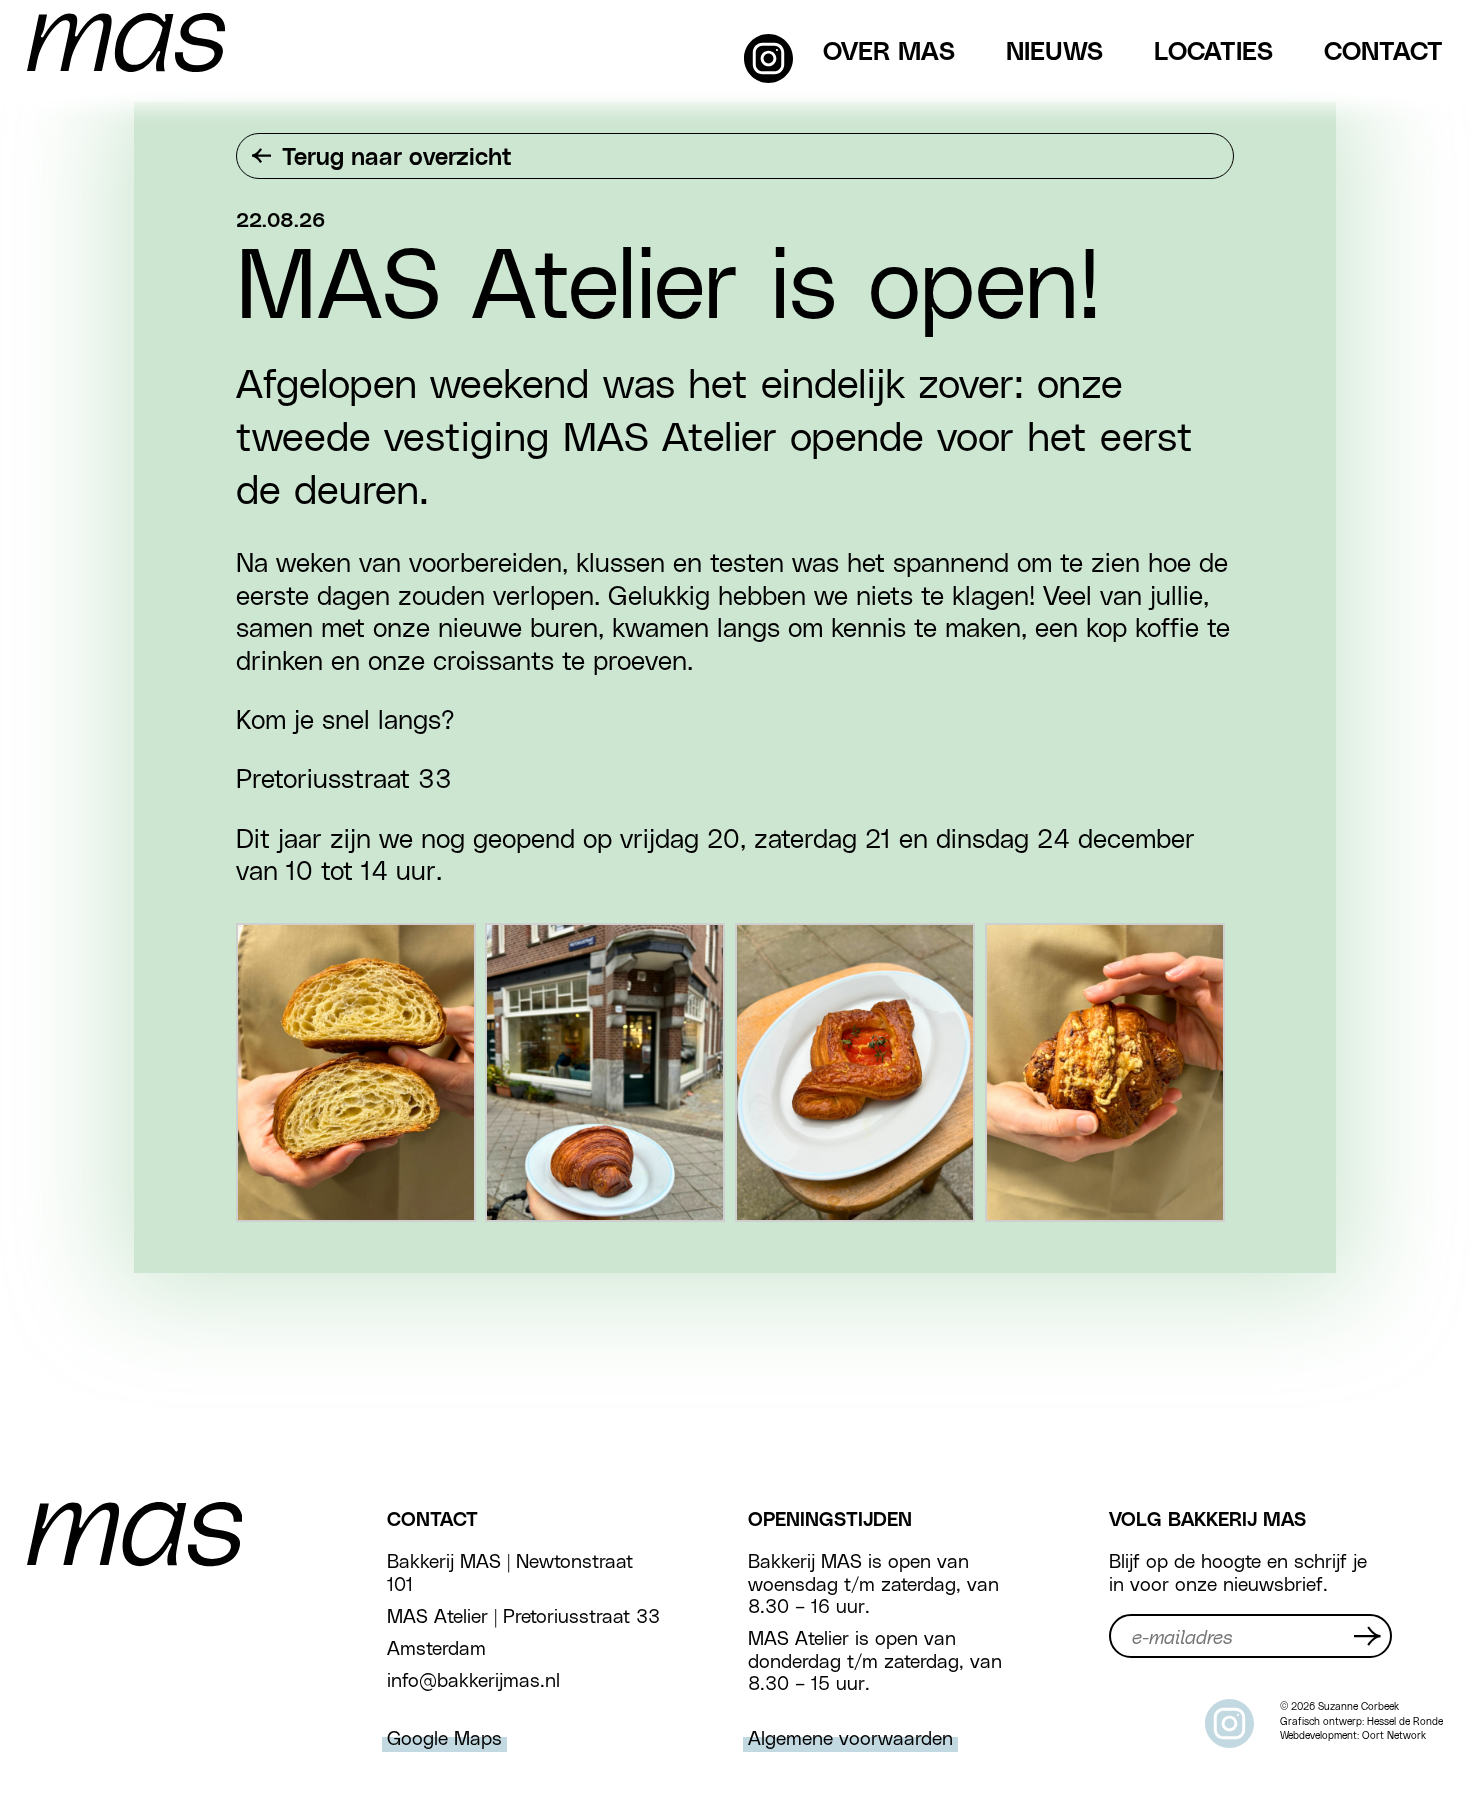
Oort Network (1394, 1735)
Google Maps (444, 1737)
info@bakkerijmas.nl (473, 1679)
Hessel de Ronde (1405, 1721)
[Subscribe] (1367, 1635)
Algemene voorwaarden (850, 1737)
